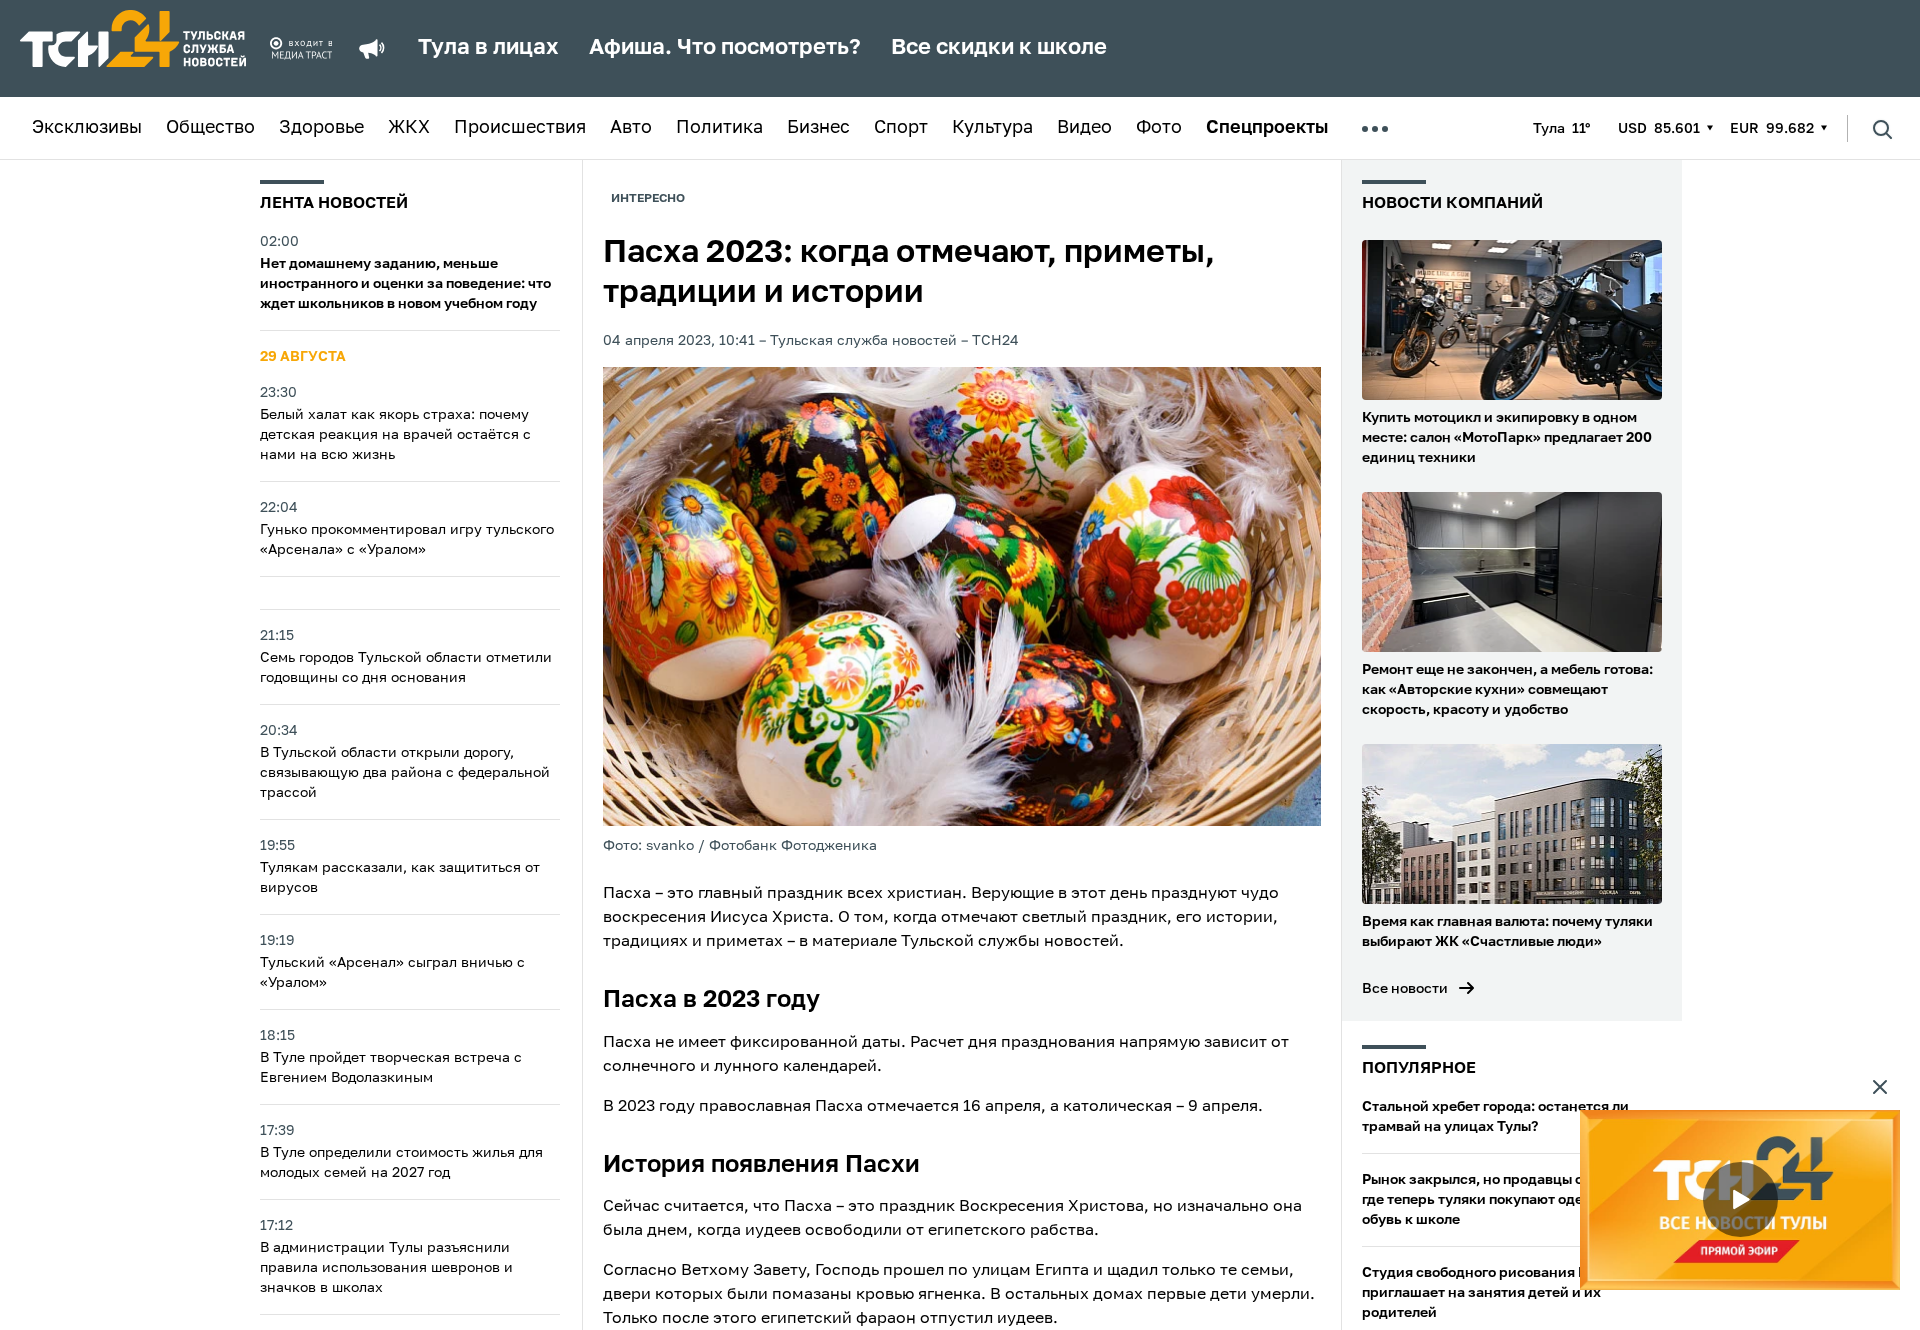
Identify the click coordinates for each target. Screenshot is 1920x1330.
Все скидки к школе (999, 48)
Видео (1084, 128)
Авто (631, 128)
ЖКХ (409, 128)
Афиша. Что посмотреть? (725, 48)
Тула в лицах (488, 48)
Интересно (648, 199)
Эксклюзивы (87, 128)
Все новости (1405, 989)
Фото (1159, 128)
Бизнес (818, 128)
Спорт (901, 128)
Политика (719, 128)
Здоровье (321, 128)
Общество (210, 128)
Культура (992, 128)
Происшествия (520, 128)
